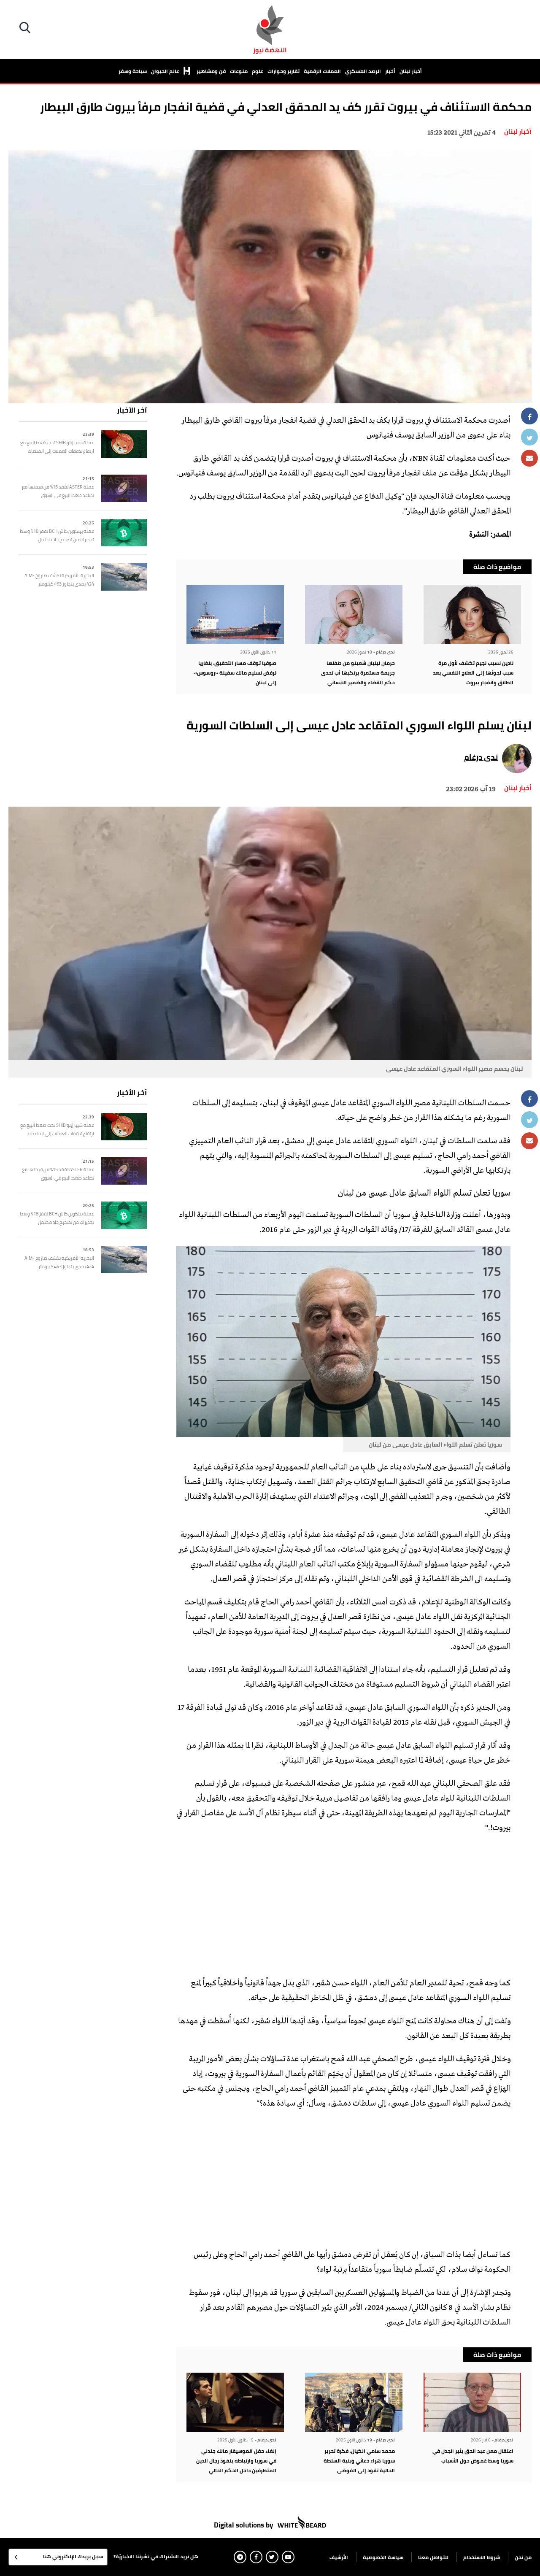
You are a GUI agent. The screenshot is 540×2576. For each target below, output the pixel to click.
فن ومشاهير (211, 71)
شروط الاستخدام (482, 2557)
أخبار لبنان (411, 71)
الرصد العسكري (363, 71)
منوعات (239, 71)
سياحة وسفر (133, 71)
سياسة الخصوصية (383, 2557)
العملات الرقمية (322, 71)
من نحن (523, 2557)
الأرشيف (339, 2557)
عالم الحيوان (166, 71)
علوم (258, 71)
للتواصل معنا (433, 2557)
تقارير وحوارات (283, 71)
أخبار (390, 71)
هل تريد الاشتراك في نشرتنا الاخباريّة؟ (156, 2556)
